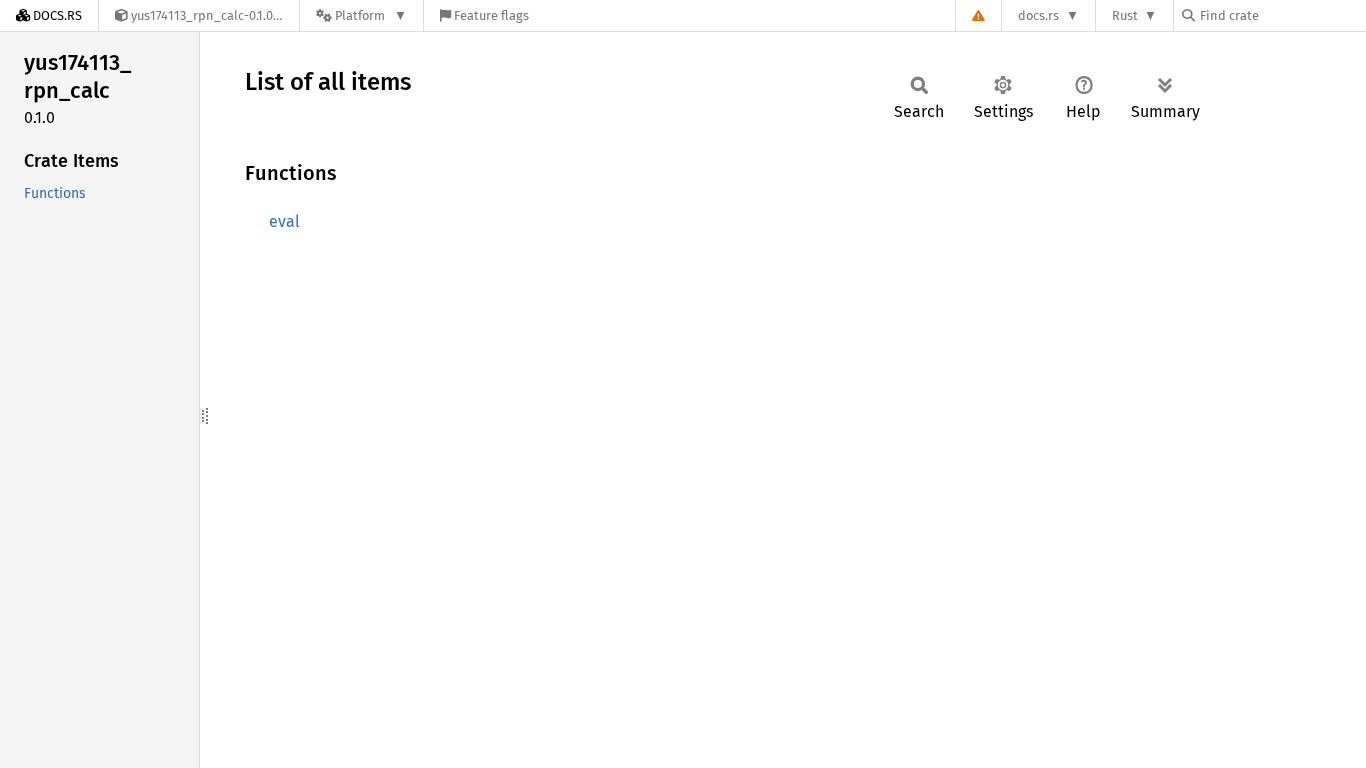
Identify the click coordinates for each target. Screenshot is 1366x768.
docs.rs (1038, 15)
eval (284, 221)
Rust (1125, 15)
